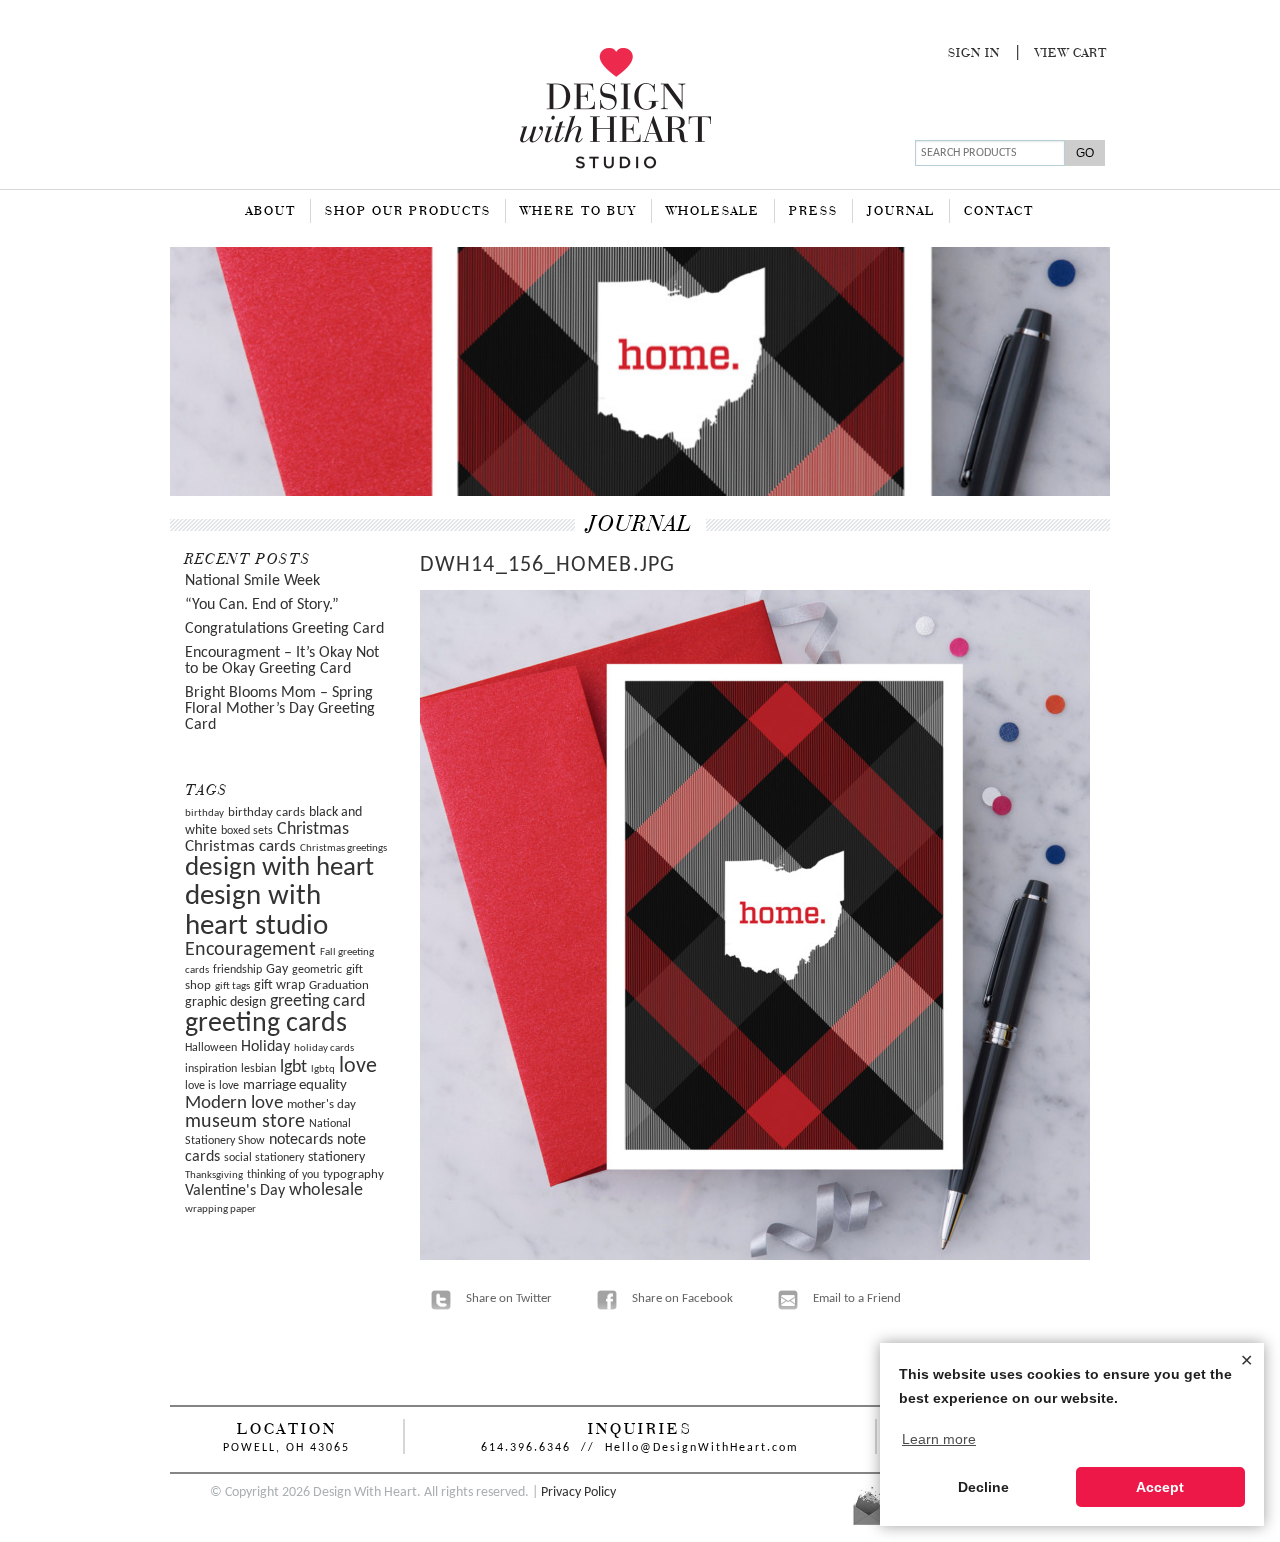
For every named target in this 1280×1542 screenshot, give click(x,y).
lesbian (258, 1069)
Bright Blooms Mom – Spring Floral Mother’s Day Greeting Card (280, 709)
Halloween (211, 1048)
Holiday (265, 1047)
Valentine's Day (235, 1191)
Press (813, 212)
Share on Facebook (682, 1298)
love (358, 1066)
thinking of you (283, 1175)
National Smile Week (252, 581)
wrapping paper (220, 1209)
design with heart (279, 868)
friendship (237, 970)
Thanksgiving (214, 1175)
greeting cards (266, 1024)
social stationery (264, 1158)
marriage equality (295, 1085)
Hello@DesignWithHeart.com (702, 1448)
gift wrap (279, 985)
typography (353, 1174)
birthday (204, 813)
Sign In (974, 54)
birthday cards (266, 812)
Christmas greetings (343, 848)
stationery (336, 1157)
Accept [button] (1160, 1487)
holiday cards (324, 1048)
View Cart (1071, 54)
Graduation (339, 985)
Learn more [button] (939, 1439)
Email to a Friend (857, 1298)
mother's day (321, 1104)
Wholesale (713, 212)
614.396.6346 (526, 1448)
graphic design (225, 1002)
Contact (999, 212)
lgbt (293, 1067)
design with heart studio (256, 911)
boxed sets (247, 831)
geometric (317, 970)
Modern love (234, 1103)
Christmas (313, 829)
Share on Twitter (509, 1298)
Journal (901, 212)
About (271, 212)
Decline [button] (983, 1487)
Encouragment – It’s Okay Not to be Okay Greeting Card (282, 661)
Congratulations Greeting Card (284, 629)
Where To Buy (578, 212)
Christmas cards (240, 847)
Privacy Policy (578, 1492)
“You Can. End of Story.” (262, 605)
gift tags (232, 986)
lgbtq (323, 1069)
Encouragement (250, 950)
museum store (245, 1122)
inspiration (211, 1069)
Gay (277, 969)
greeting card (317, 1001)
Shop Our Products (408, 212)
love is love (212, 1086)
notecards (301, 1140)
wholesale (326, 1190)
